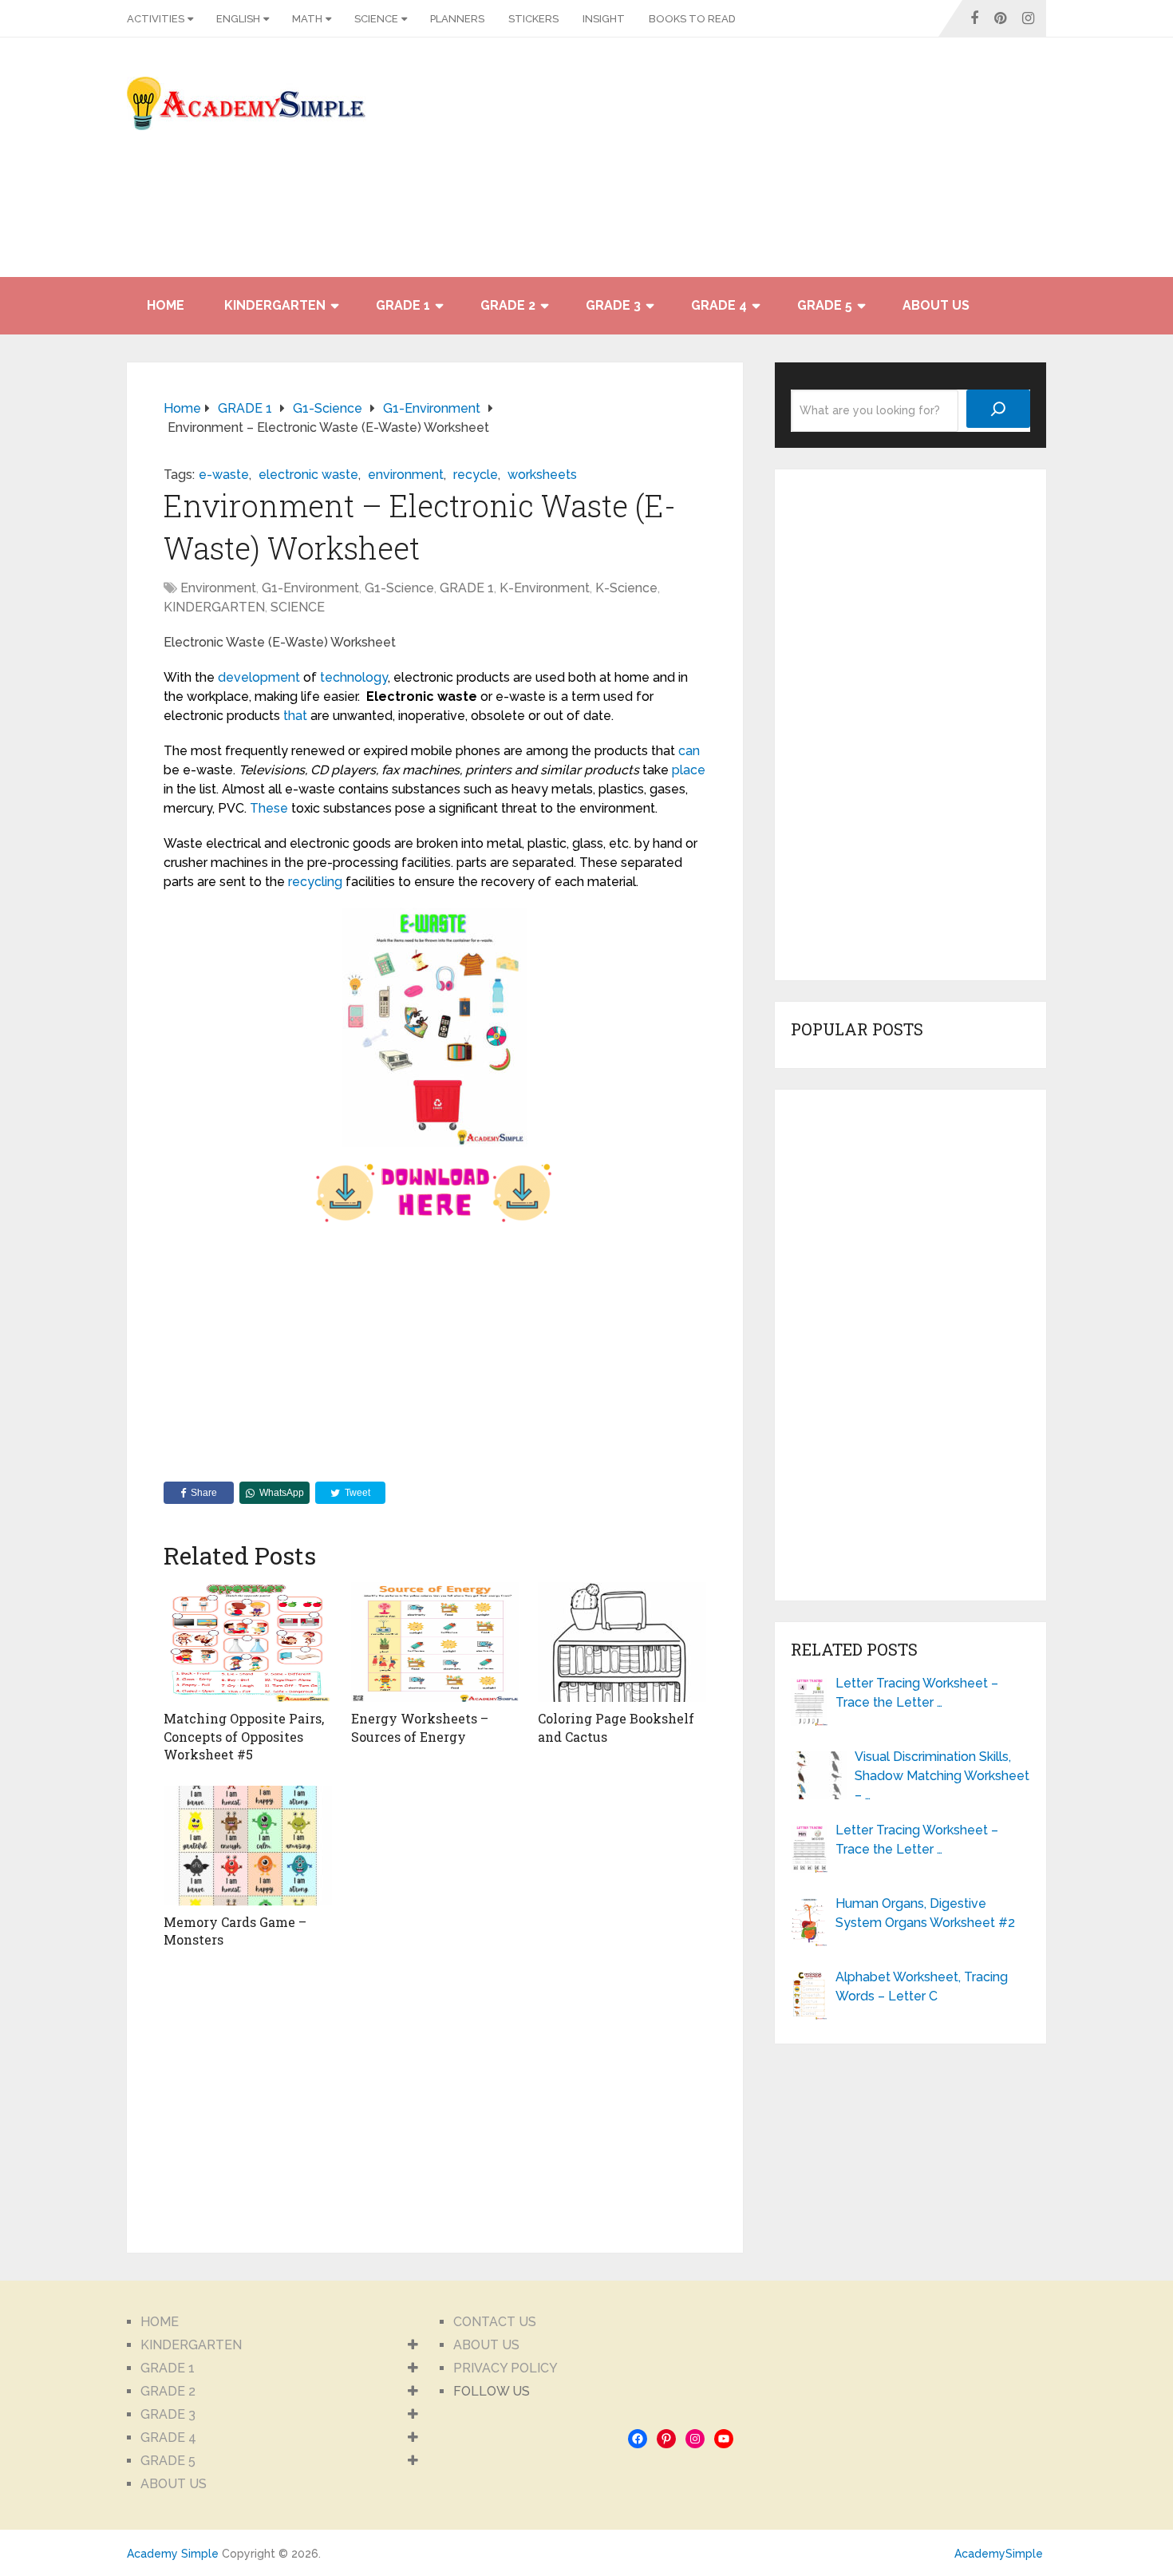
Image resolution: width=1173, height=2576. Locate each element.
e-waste (224, 475)
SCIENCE (376, 19)
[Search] (998, 409)
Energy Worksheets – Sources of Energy (420, 1727)
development (259, 677)
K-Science (626, 588)
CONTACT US (495, 2322)
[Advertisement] (902, 165)
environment (406, 475)
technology (354, 677)
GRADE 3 (613, 305)
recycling (315, 882)
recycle (476, 475)
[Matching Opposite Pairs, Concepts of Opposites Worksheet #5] (248, 1642)
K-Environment (545, 588)
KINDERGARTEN (275, 305)
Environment (218, 588)
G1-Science (399, 588)
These (269, 808)
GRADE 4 (719, 305)
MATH (307, 19)
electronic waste (308, 475)
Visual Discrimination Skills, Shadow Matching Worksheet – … (942, 1776)
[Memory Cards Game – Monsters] (248, 1846)
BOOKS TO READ (692, 19)
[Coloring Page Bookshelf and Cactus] (622, 1642)
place (689, 770)
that (295, 716)
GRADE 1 (403, 305)
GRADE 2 (508, 305)
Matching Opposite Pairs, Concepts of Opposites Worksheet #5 (244, 1736)
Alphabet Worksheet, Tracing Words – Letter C (922, 1986)
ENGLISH (238, 19)
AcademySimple (999, 2554)
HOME (166, 305)
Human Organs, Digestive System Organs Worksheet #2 (925, 1913)
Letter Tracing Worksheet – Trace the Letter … (917, 1693)
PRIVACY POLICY (506, 2368)
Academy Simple (173, 2554)
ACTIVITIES (156, 19)
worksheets (542, 475)
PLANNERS (457, 19)
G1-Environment (310, 588)
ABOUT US (936, 305)
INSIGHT (604, 19)
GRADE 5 (825, 305)
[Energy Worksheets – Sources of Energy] (435, 1642)
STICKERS (533, 19)
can (689, 751)
